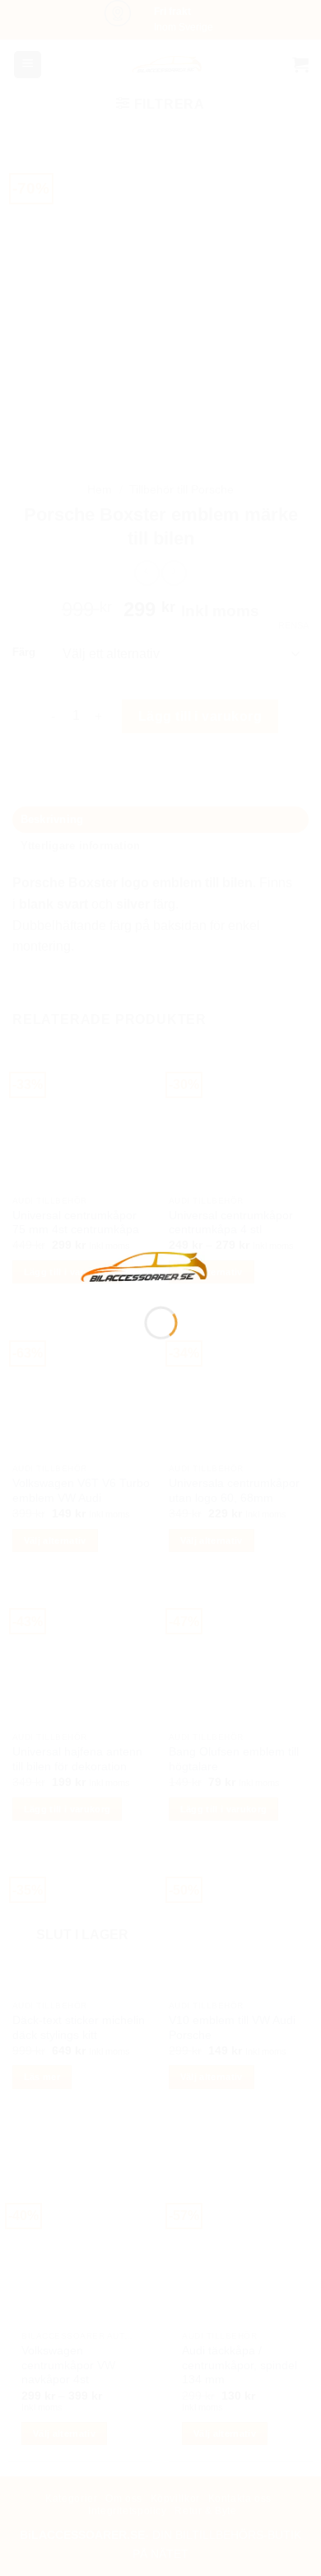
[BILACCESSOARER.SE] (145, 1266)
